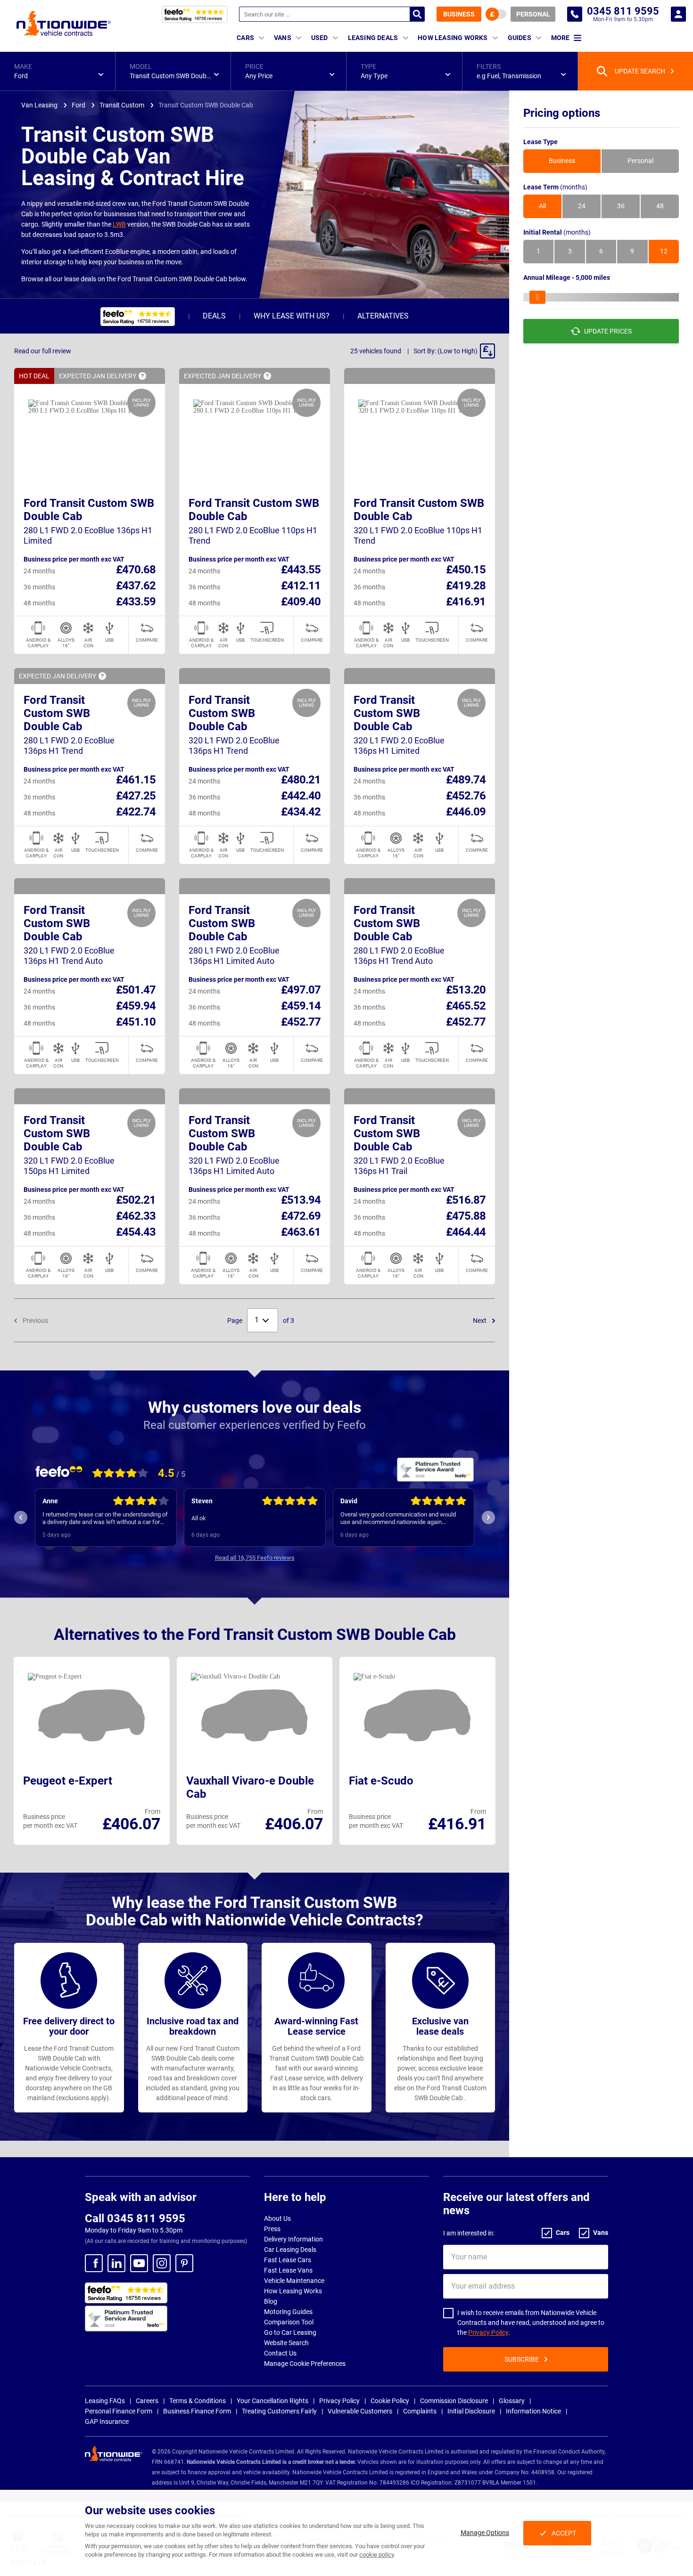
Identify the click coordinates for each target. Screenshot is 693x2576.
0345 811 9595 (575, 14)
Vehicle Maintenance (294, 2281)
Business (459, 14)
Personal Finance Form (119, 2411)
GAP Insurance (107, 2421)
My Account (678, 14)
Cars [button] (245, 38)
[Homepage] (64, 23)
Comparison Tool (289, 2322)
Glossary (512, 2401)
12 (664, 252)
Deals (214, 316)
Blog (271, 2301)
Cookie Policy (390, 2401)
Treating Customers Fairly (279, 2411)
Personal (533, 14)
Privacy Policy (488, 2332)
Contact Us (280, 2353)
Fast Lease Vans (288, 2270)
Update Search (640, 71)
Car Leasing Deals (290, 2250)
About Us (277, 2218)
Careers (147, 2401)
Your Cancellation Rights (272, 2401)
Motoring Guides (288, 2312)
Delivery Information (293, 2239)
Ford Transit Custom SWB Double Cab (57, 713)
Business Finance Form (197, 2411)
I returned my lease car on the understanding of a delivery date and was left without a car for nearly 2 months (105, 1518)
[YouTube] (139, 2263)
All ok (199, 1518)
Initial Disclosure (471, 2411)
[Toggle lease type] (496, 14)
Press (272, 2229)
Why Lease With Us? (292, 316)
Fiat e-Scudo (381, 1781)
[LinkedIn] (116, 2263)
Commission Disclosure (454, 2401)
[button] (58, 71)
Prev (21, 1517)
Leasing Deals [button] (373, 38)
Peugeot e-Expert (68, 1781)
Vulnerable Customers (360, 2411)
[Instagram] (162, 2263)
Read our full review (43, 351)
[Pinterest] (184, 2263)
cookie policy (376, 2555)
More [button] (560, 38)
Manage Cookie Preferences (305, 2364)
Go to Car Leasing (290, 2332)
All (542, 206)
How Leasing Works (293, 2291)
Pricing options (562, 113)
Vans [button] (283, 38)
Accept (564, 2533)
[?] (142, 376)
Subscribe (522, 2359)
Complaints (420, 2411)
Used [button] (320, 38)
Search (417, 14)
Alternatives (383, 316)
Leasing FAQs (105, 2401)
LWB (119, 224)
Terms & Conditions (198, 2401)
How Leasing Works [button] (453, 38)
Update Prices (608, 331)
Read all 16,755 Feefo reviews (255, 1558)
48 (660, 206)
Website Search (286, 2343)
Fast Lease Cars (288, 2260)
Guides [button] (520, 38)
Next (480, 1321)
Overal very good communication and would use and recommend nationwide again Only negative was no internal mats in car (398, 1518)
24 (582, 206)
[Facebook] (94, 2263)
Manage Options (485, 2533)
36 (621, 206)
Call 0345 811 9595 (135, 2218)
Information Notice (533, 2411)
